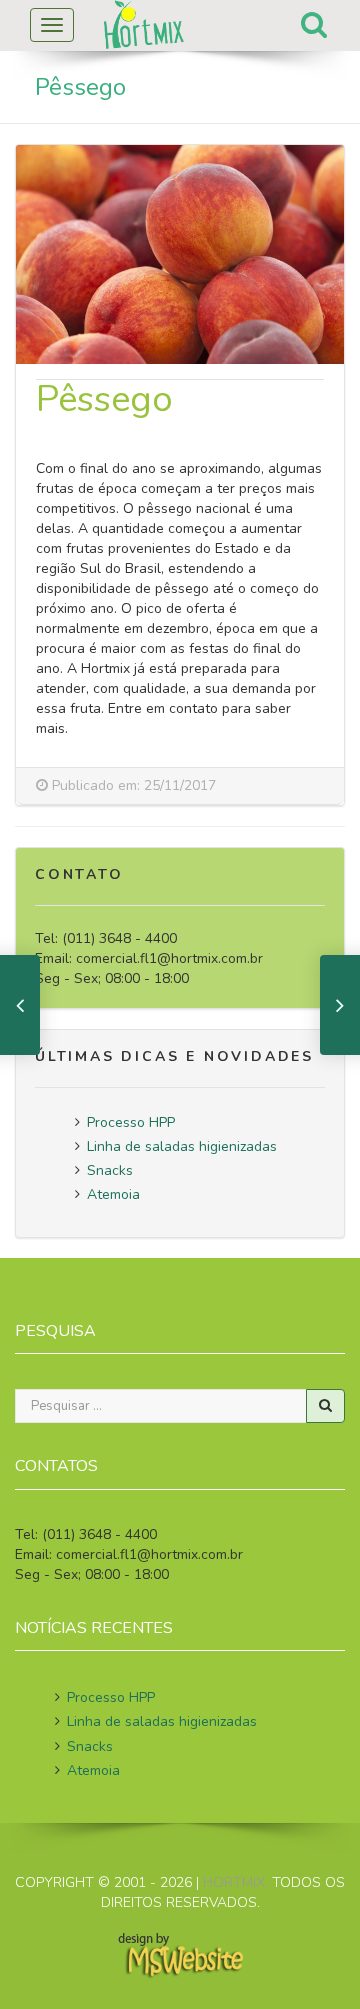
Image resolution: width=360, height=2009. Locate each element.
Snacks (110, 1170)
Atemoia (113, 1194)
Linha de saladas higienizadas (182, 1146)
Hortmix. (235, 1882)
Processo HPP (131, 1122)
